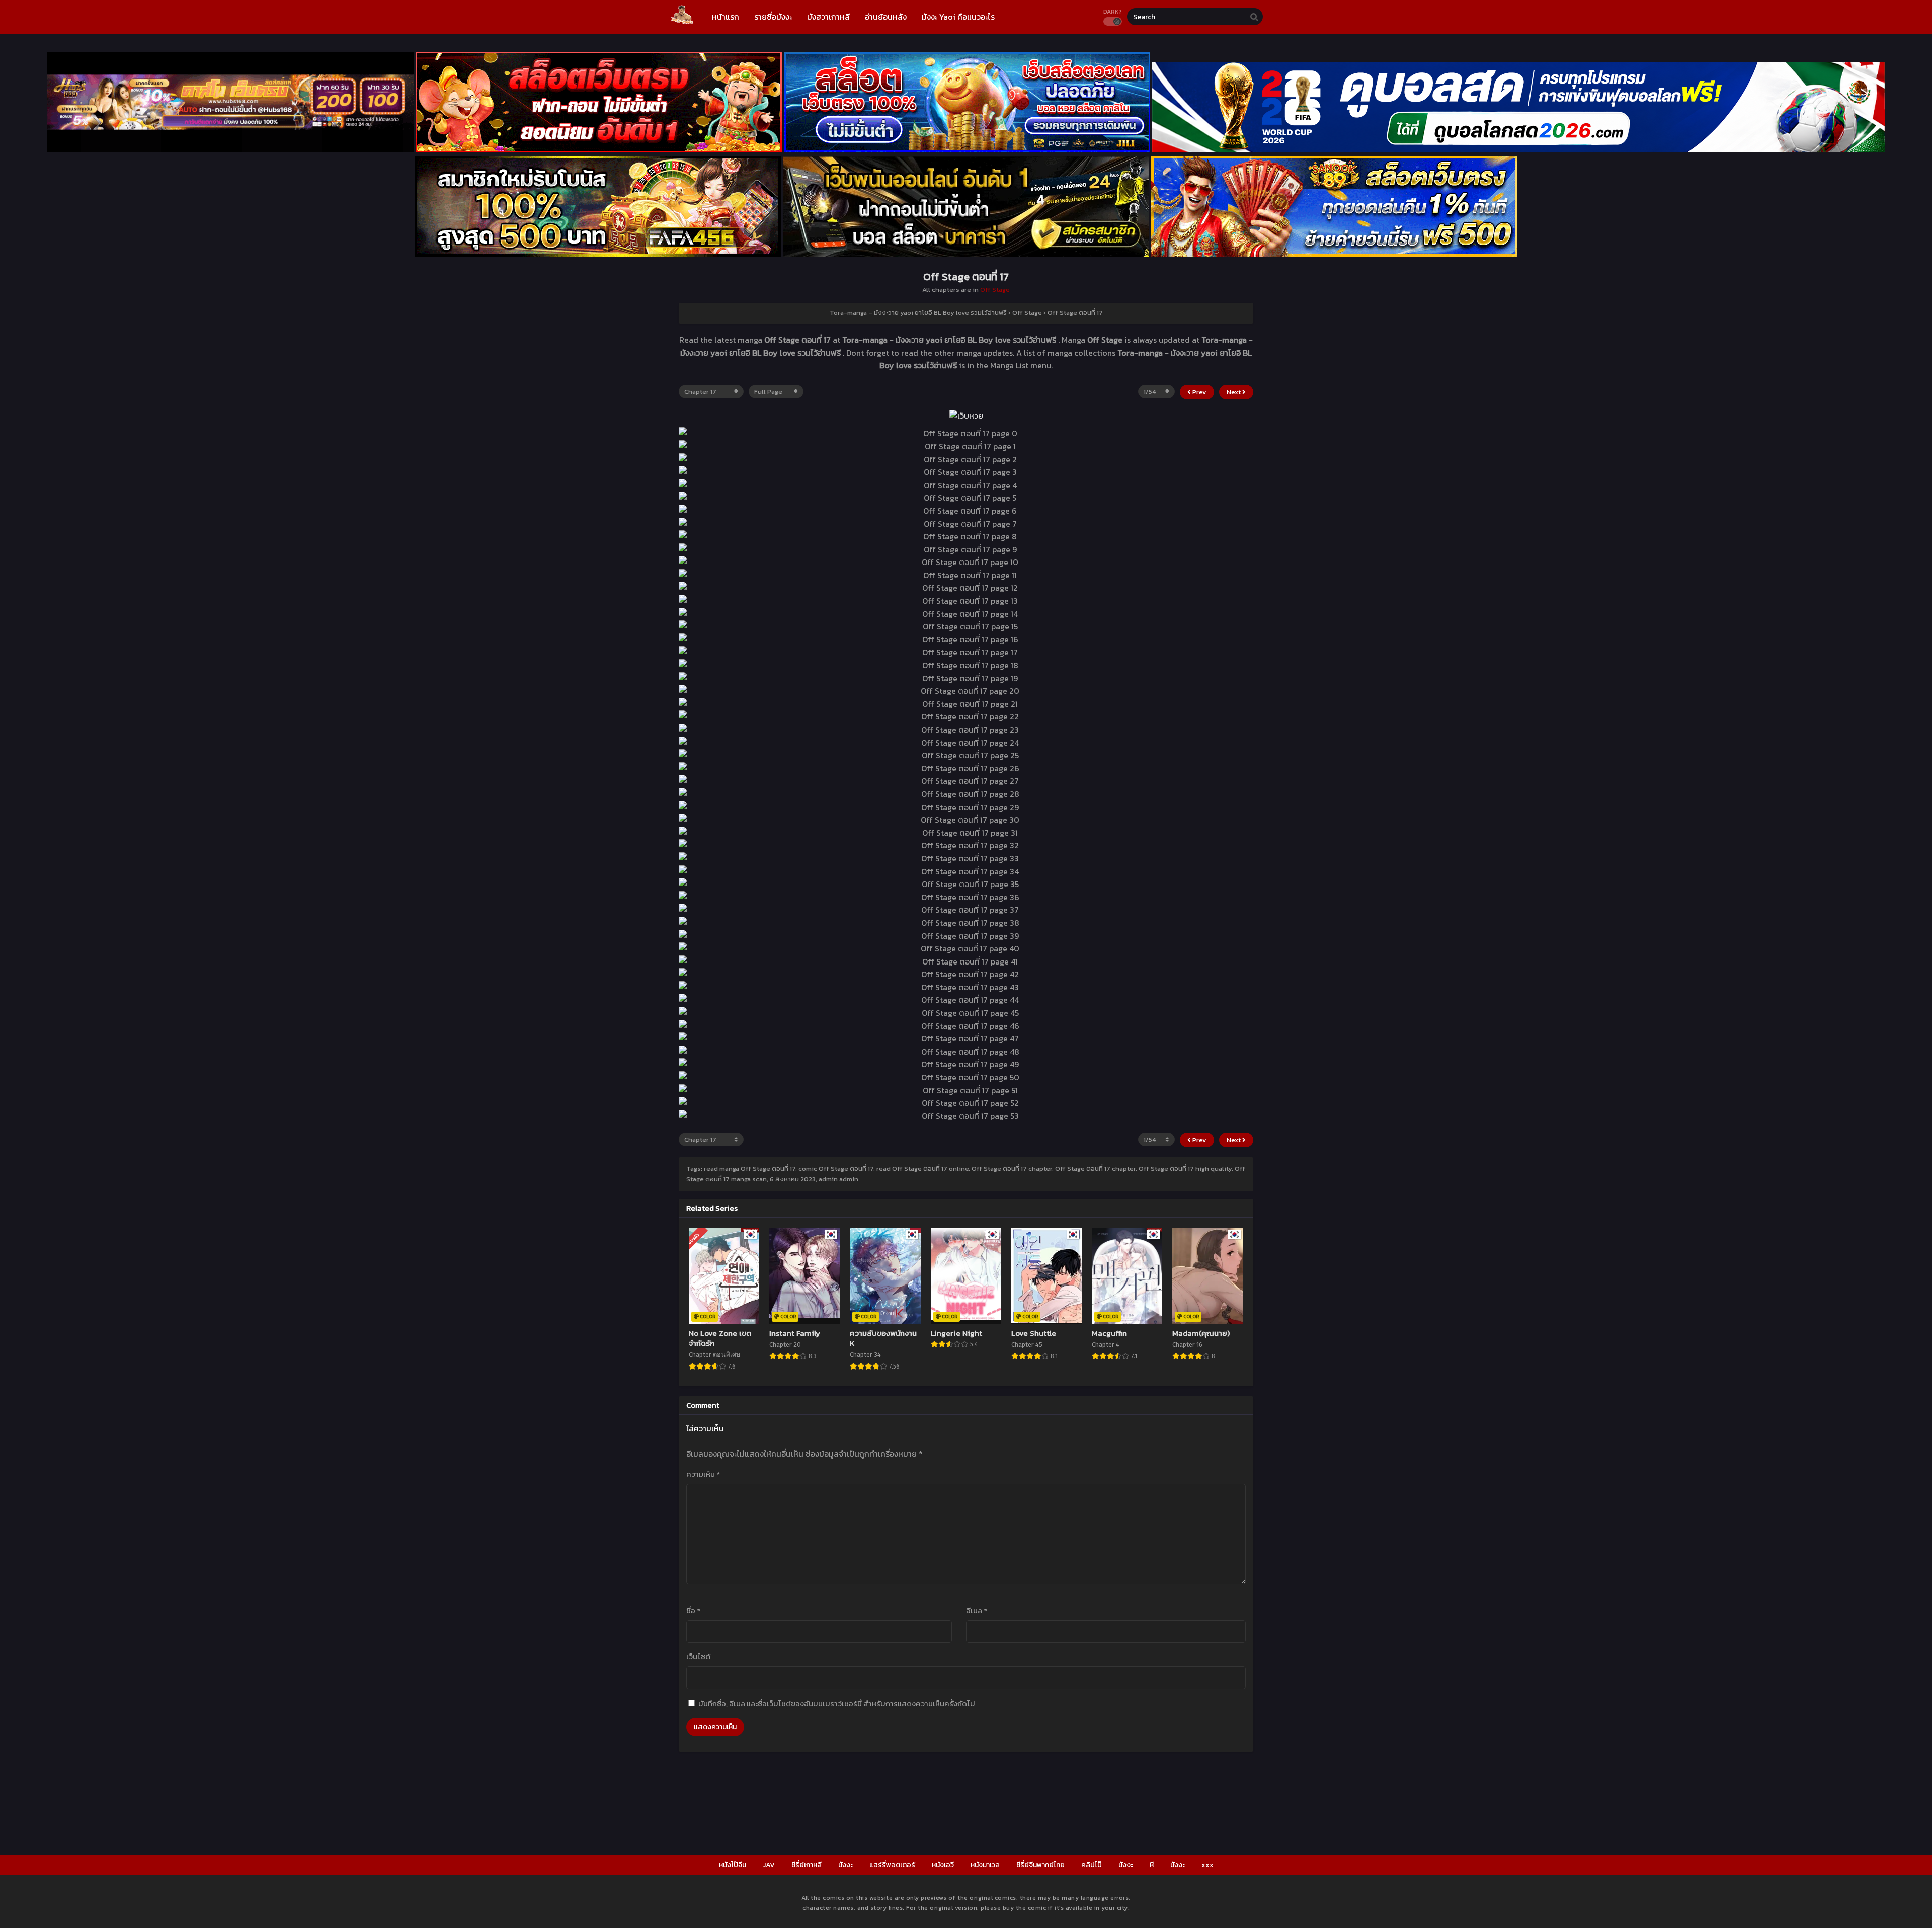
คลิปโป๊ (1092, 1865)
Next (1234, 392)
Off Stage (995, 290)
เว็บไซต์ (698, 1657)
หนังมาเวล (985, 1865)
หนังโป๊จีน (733, 1865)
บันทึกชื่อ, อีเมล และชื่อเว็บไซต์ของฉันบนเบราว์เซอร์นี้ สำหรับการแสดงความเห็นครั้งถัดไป (837, 1703)
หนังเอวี (943, 1865)
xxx (1207, 1865)
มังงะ (846, 1865)
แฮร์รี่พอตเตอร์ (892, 1865)
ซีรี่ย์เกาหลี (807, 1865)
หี (1152, 1865)
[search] (1254, 17)
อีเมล (977, 1610)
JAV (769, 1865)
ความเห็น (703, 1474)
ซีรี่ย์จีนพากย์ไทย (1040, 1865)
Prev (1199, 392)
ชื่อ (693, 1610)
